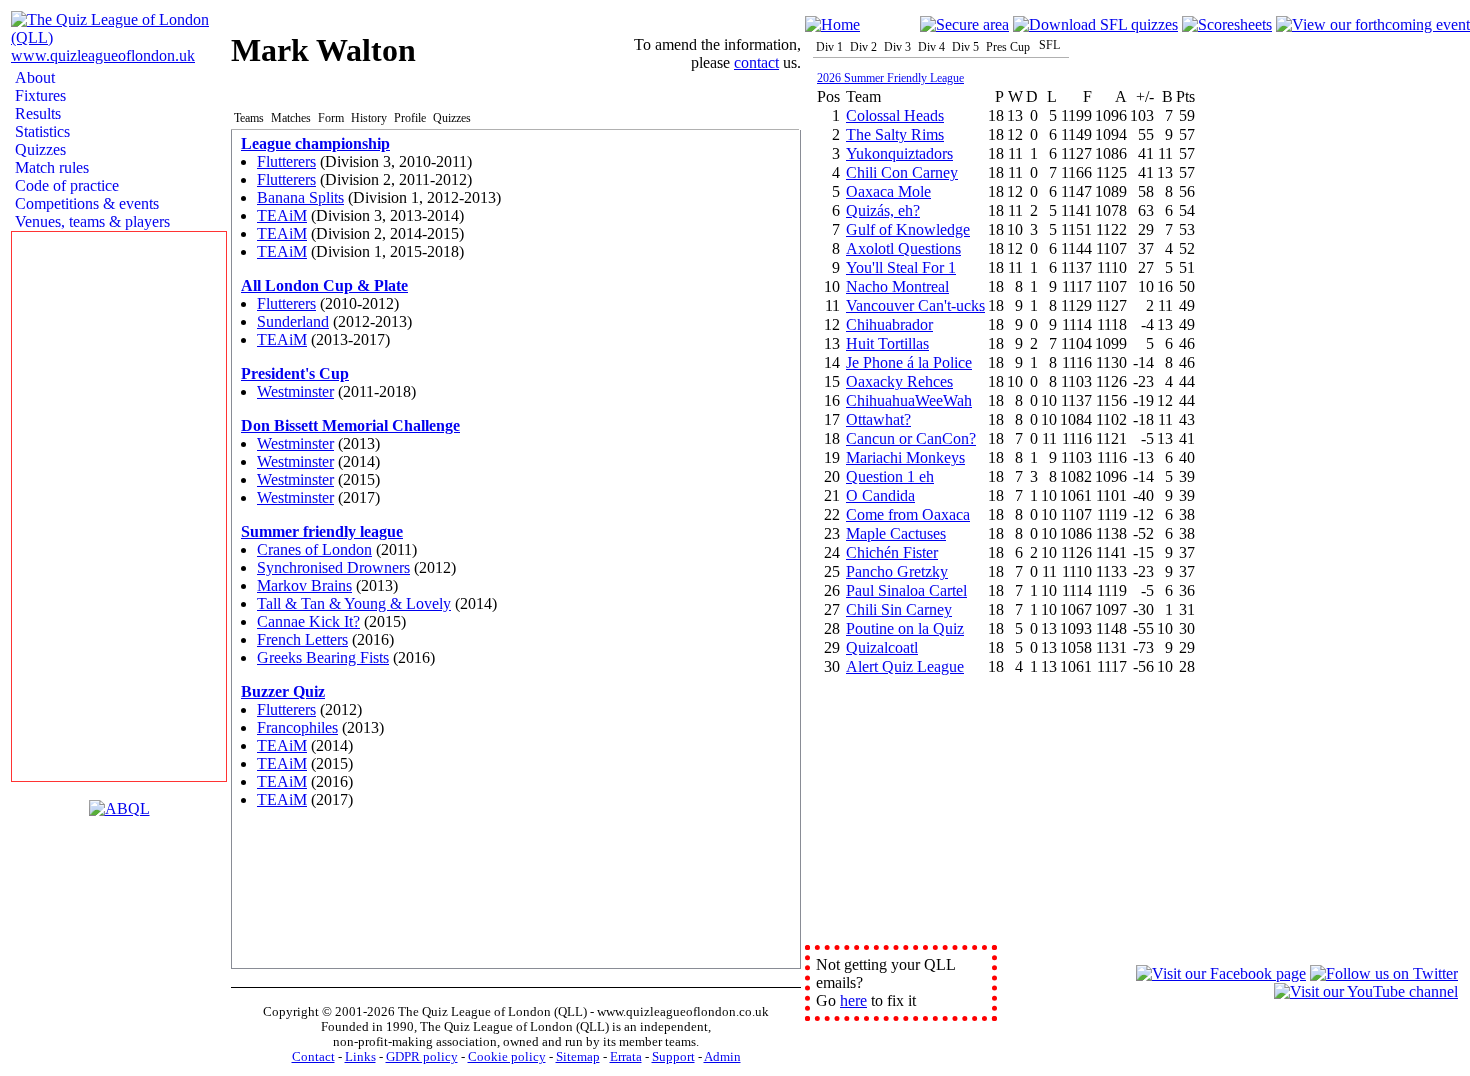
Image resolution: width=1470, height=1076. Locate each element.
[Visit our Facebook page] (1221, 973)
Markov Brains (304, 585)
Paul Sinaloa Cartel (906, 590)
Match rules (50, 167)
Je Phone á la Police (909, 362)
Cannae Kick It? (308, 621)
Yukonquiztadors (899, 153)
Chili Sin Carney (899, 609)
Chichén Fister (892, 552)
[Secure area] (964, 24)
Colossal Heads (895, 115)
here (853, 1000)
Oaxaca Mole (888, 191)
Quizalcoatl (882, 647)
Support (673, 1057)
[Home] (832, 24)
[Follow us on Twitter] (1384, 973)
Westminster (295, 391)
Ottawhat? (878, 419)
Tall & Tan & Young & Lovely (354, 603)
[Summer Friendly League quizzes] (1095, 24)
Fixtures (38, 95)
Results (36, 113)
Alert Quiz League (905, 666)
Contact (313, 1057)
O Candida (880, 495)
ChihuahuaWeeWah (909, 400)
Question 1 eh (890, 476)
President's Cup (295, 373)
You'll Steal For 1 (901, 267)
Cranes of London (314, 549)
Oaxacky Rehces (899, 381)
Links (360, 1057)
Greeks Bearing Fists (323, 657)
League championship (315, 143)
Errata (626, 1057)
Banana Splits (300, 197)
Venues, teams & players (90, 221)
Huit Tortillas (887, 343)
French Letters (302, 639)
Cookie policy (507, 1057)
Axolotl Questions (903, 248)
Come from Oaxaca (908, 514)
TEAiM (282, 215)
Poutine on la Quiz (905, 628)
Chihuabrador (889, 324)
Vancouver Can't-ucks (915, 305)
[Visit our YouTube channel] (1366, 991)
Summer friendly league (322, 531)
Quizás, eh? (883, 210)
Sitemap (578, 1057)
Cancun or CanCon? (911, 438)
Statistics (40, 131)
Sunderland (293, 321)
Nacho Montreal (897, 286)
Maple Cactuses (896, 533)
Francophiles (297, 727)
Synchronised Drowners (333, 567)
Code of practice (65, 185)
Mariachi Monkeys (905, 457)
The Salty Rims (895, 134)
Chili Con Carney (902, 172)
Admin (722, 1057)
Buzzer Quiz (283, 691)
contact (756, 62)
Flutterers (286, 161)
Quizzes (38, 149)
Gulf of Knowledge (908, 229)
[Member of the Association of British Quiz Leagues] (119, 808)
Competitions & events (85, 203)
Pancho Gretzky (897, 571)
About (33, 77)
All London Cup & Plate (324, 285)
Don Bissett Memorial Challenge (350, 425)
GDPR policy (422, 1057)
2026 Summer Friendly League (890, 78)
